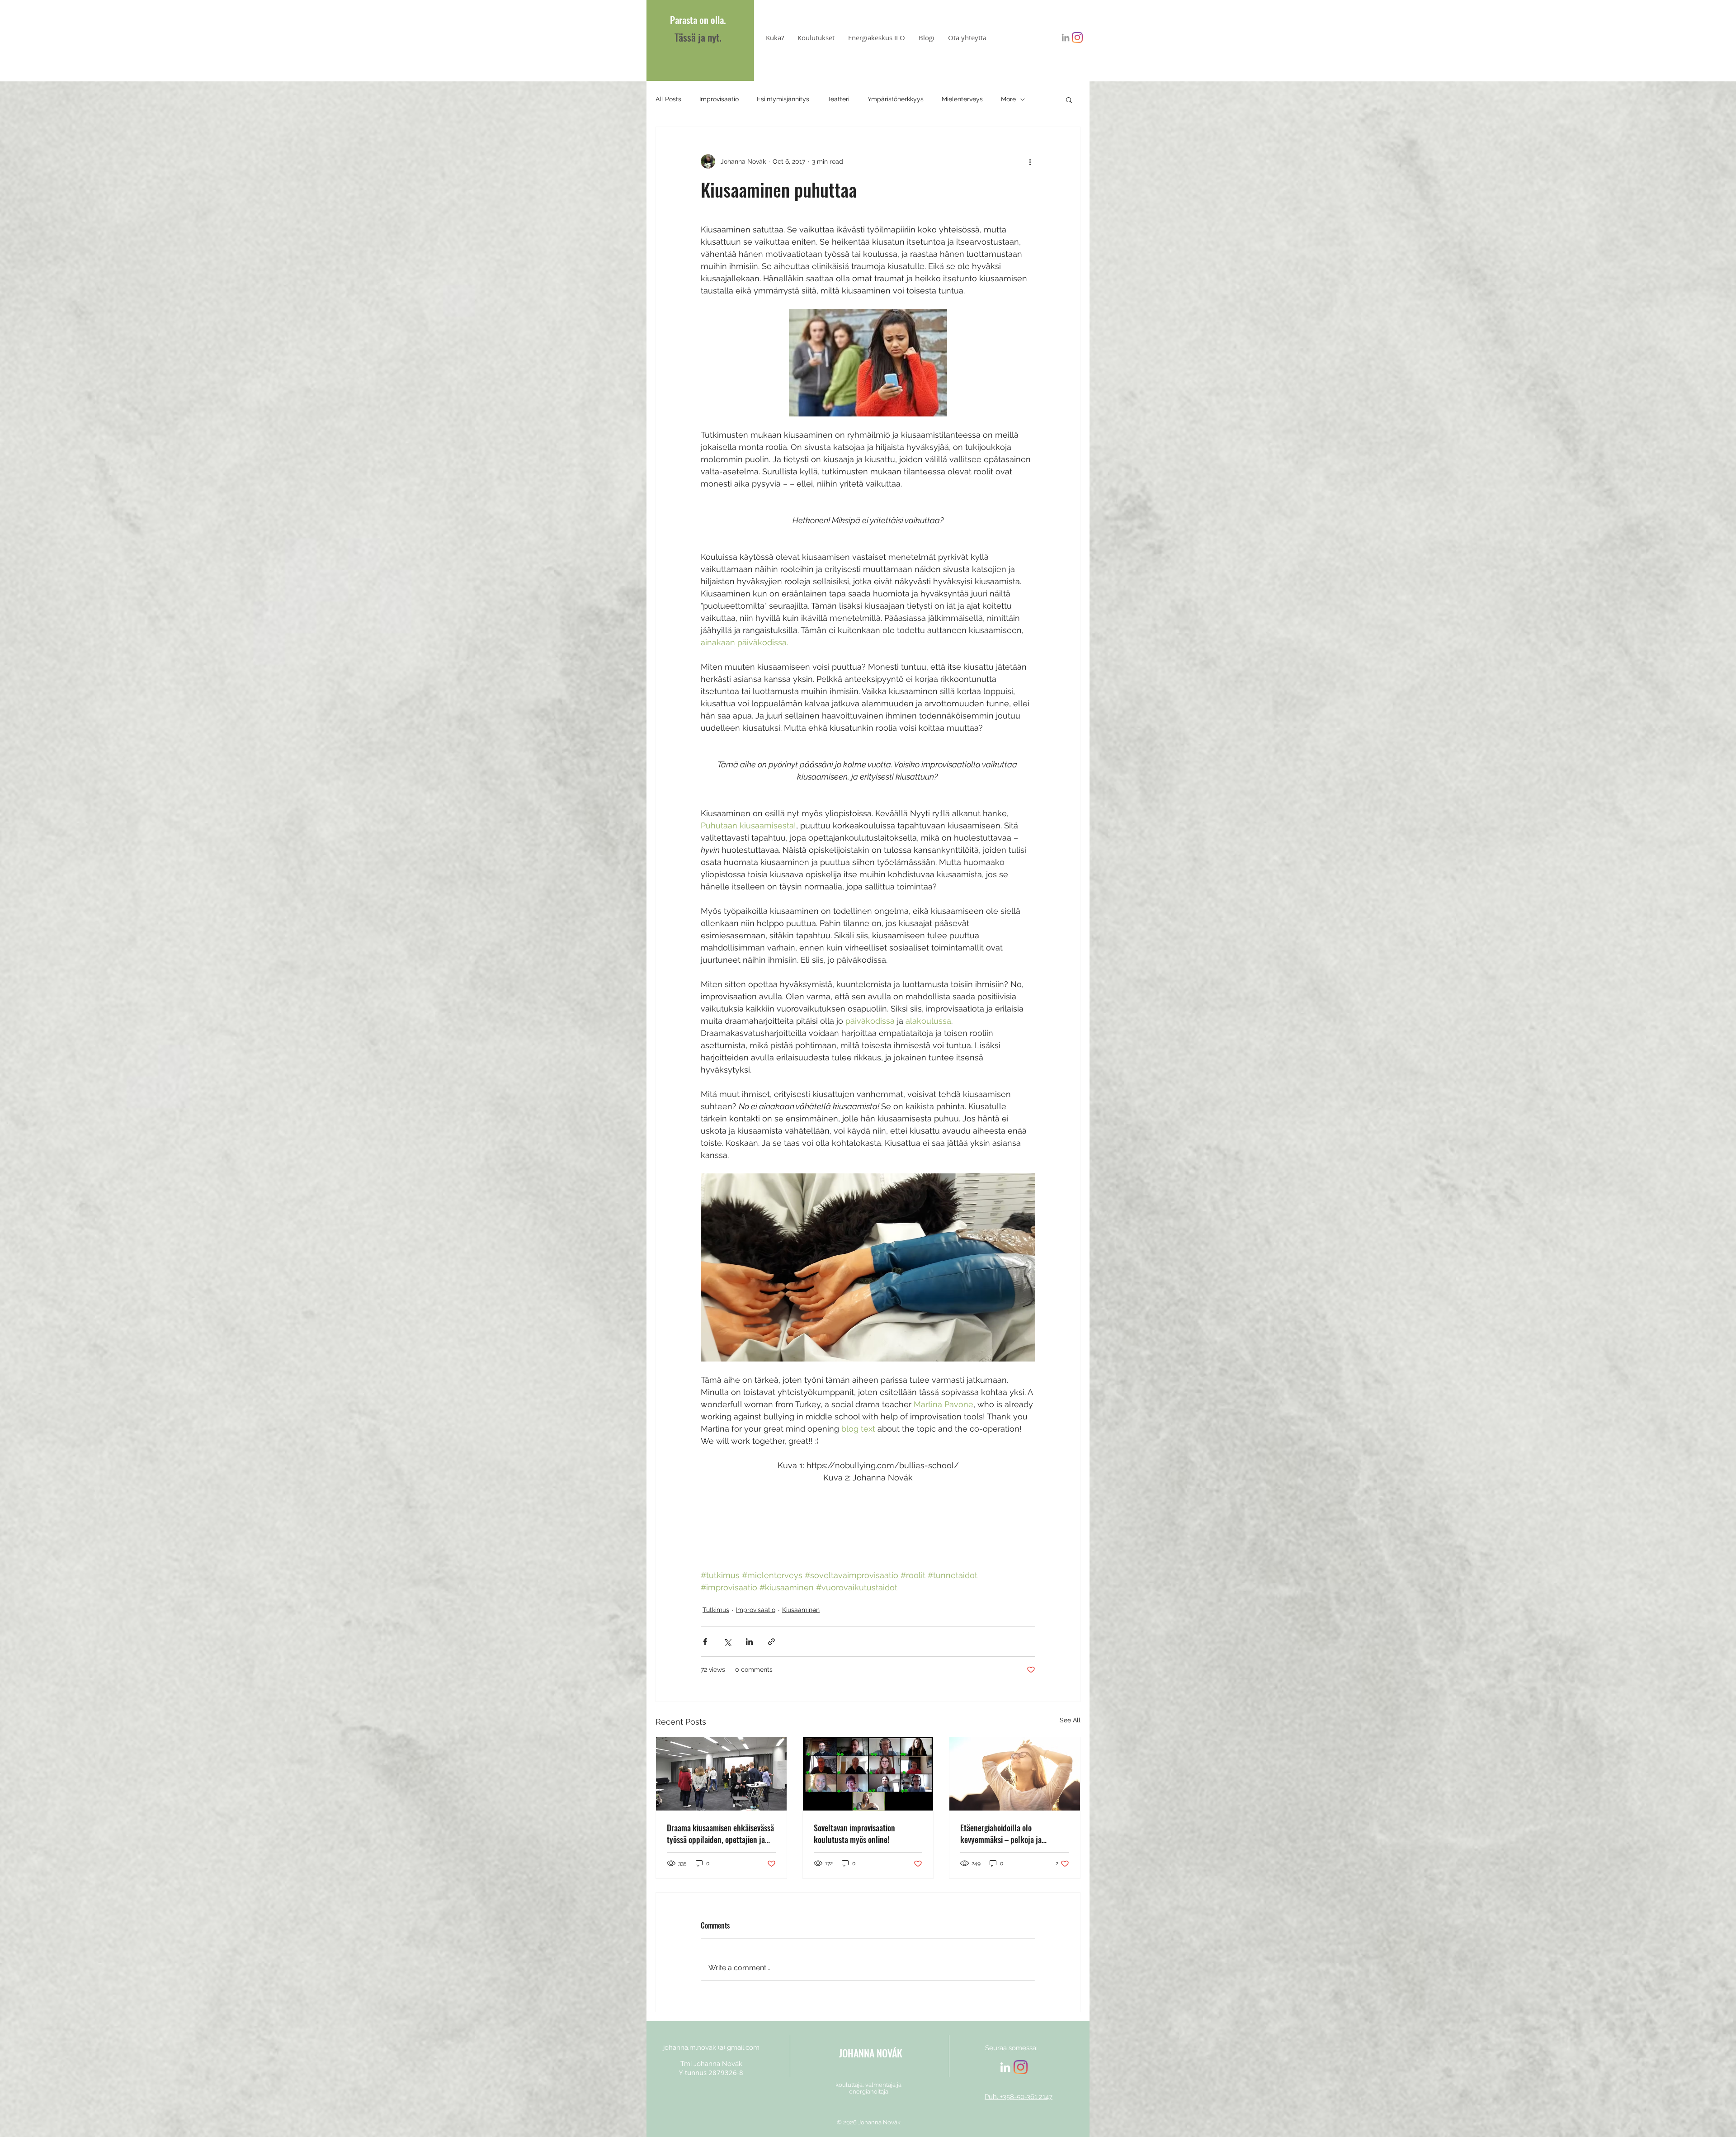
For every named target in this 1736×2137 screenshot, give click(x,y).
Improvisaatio (719, 99)
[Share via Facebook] (705, 1642)
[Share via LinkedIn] (749, 1642)
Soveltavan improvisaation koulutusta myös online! (854, 1834)
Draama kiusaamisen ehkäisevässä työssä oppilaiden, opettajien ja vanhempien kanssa (720, 1834)
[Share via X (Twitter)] (727, 1642)
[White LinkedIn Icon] (1005, 2067)
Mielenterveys (962, 99)
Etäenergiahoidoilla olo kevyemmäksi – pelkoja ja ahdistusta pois (1001, 1834)
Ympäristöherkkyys (896, 99)
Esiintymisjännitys (783, 99)
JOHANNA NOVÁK (871, 2053)
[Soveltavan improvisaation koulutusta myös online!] (868, 1774)
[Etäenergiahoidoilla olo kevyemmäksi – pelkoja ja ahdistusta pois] (1015, 1774)
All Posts (668, 99)
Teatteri (838, 99)
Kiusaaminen (801, 1610)
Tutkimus (716, 1610)
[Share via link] (771, 1642)
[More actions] (1030, 161)
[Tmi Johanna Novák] (1021, 2067)
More (1008, 99)
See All (1070, 1720)
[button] (1069, 99)
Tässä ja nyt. (698, 37)
